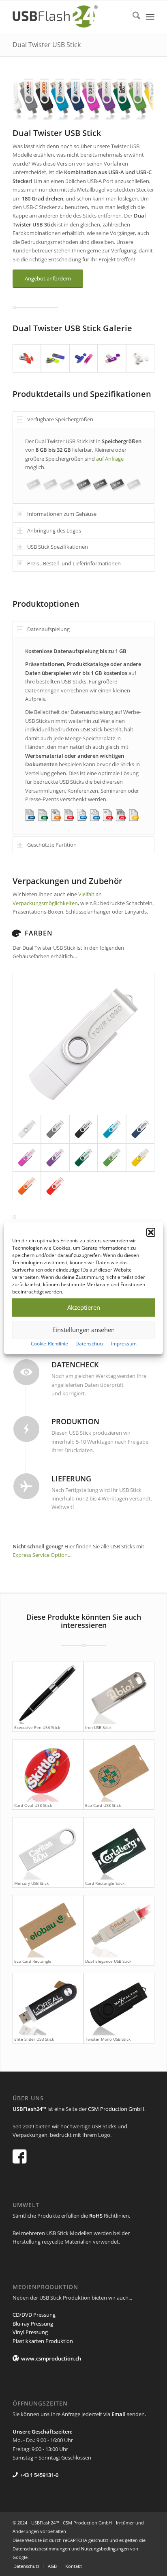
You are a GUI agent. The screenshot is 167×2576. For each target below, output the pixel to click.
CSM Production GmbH (116, 2109)
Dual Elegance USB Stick (108, 1961)
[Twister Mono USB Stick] (119, 2004)
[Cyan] (112, 1129)
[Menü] (150, 17)
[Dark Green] (83, 1158)
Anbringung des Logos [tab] (54, 530)
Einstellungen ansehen (83, 1330)
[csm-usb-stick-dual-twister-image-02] (55, 358)
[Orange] (27, 1186)
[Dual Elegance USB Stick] (119, 1926)
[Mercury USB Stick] (48, 1848)
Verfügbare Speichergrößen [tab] (60, 419)
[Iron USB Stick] (119, 1693)
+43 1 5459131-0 (39, 2475)
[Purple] (27, 1158)
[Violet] (55, 1158)
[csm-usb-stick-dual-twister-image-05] (140, 358)
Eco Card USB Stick (103, 1805)
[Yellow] (140, 1158)
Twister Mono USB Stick (108, 2039)
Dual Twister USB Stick (47, 45)
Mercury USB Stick (31, 1883)
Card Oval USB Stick (33, 1805)
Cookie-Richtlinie (49, 1344)
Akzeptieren (84, 1307)
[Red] (55, 1186)
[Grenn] (112, 1158)
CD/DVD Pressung (34, 2315)
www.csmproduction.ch (51, 2358)
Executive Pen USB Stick (37, 1727)
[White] (83, 1044)
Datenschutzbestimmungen (41, 2549)
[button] (151, 1232)
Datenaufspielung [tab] (48, 629)
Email (119, 2414)
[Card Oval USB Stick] (48, 1771)
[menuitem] (132, 17)
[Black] (83, 1129)
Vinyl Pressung (30, 2332)
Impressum (124, 1344)
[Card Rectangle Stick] (119, 1848)
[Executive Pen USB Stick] (48, 1693)
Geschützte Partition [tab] (52, 845)
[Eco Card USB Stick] (119, 1771)
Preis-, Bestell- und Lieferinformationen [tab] (74, 563)
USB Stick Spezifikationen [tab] (58, 547)
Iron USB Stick (98, 1727)
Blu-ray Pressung (33, 2324)
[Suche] (132, 17)
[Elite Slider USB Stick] (48, 2004)
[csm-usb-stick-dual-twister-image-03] (83, 358)
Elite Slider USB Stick (34, 2039)
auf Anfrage (110, 459)
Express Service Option (40, 1555)
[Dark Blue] (140, 1129)
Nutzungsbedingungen (105, 2549)
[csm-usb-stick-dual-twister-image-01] (27, 358)
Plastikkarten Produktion (43, 2341)
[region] (83, 466)
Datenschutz (90, 1344)
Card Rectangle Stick (105, 1883)
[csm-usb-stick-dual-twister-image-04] (112, 358)
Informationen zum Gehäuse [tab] (62, 514)
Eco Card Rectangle (33, 1961)
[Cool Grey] (55, 1129)
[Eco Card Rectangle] (48, 1926)
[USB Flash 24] (69, 17)
